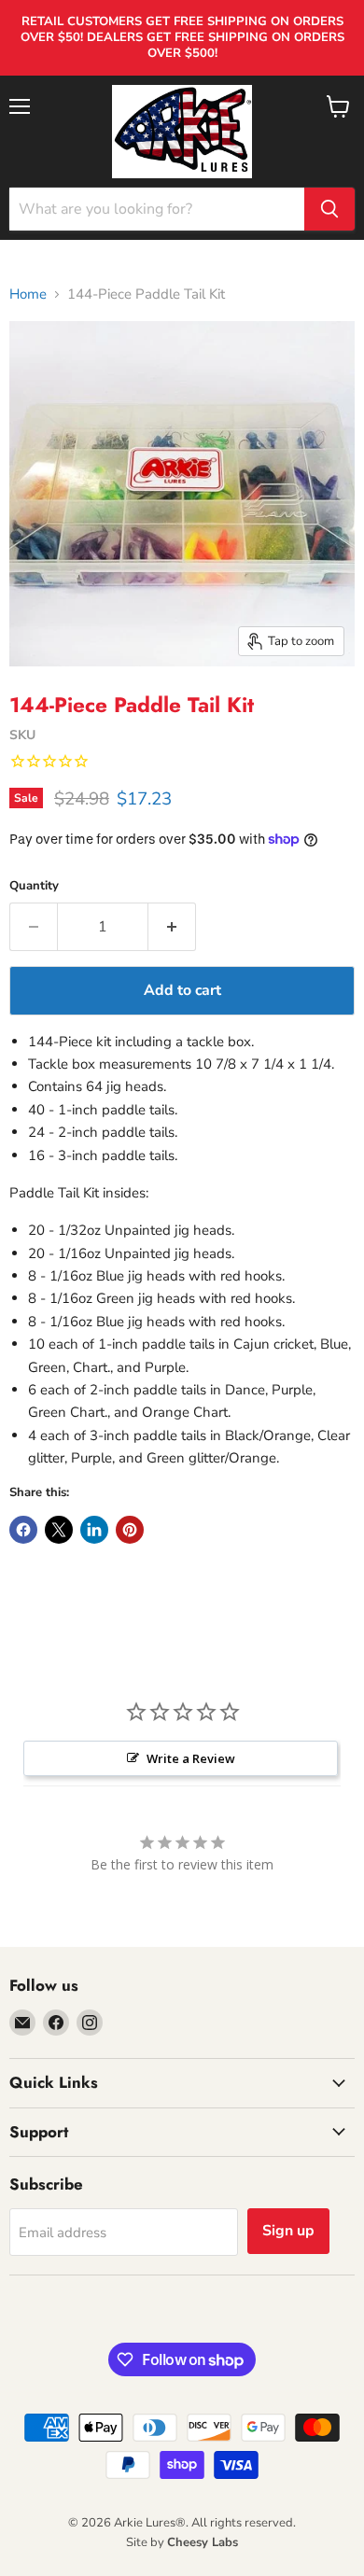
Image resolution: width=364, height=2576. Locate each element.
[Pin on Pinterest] (130, 1530)
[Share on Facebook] (23, 1530)
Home (28, 294)
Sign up (288, 2231)
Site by (182, 2542)
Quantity (34, 886)
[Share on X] (59, 1530)
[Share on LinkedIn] (94, 1530)
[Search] (329, 209)
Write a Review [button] (191, 1758)
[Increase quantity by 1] (172, 927)
